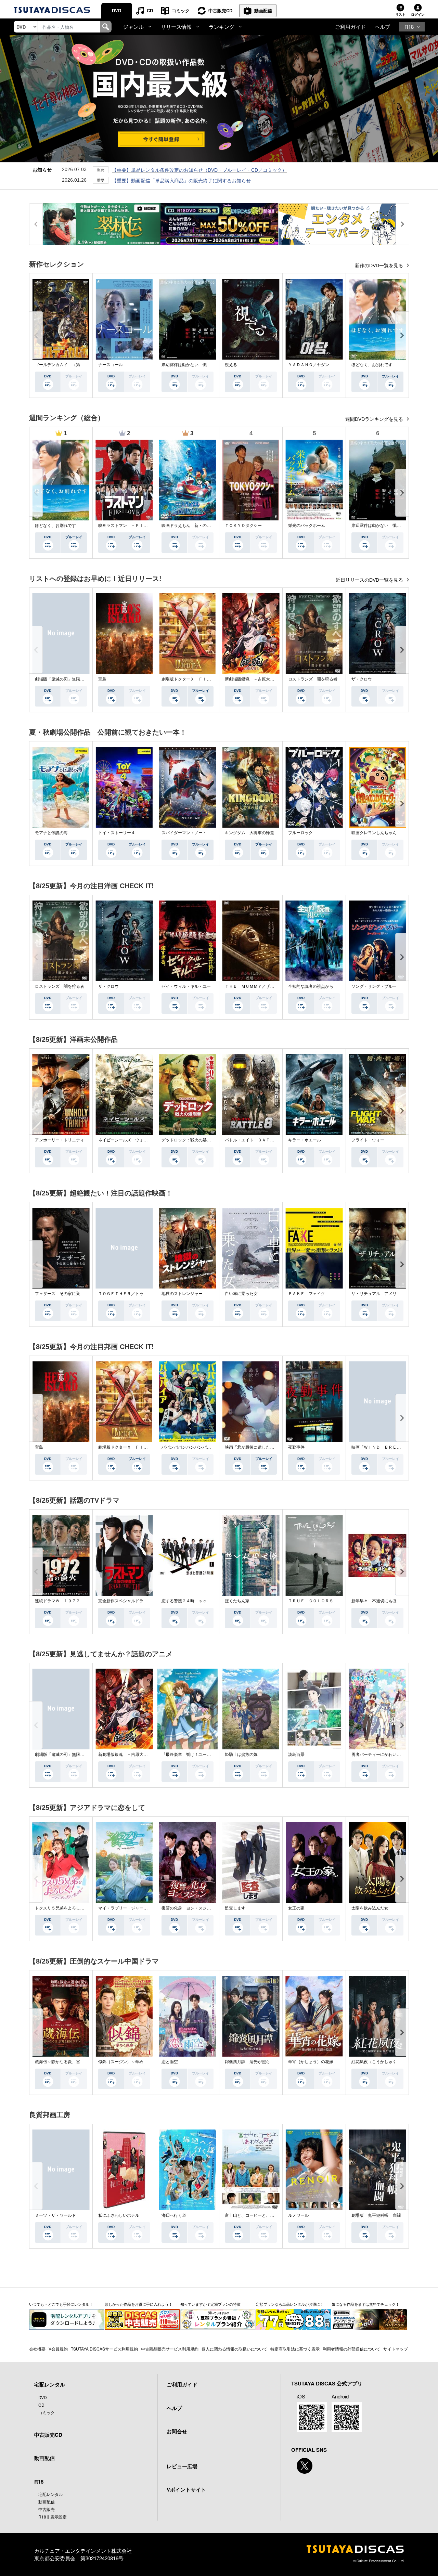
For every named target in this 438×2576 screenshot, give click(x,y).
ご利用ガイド (350, 27)
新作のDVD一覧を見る (380, 266)
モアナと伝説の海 (51, 833)
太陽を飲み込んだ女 (370, 1908)
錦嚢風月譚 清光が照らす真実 (254, 2062)
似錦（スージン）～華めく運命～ (129, 2062)
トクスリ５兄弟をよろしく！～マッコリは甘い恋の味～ (86, 1908)
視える (231, 365)
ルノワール (298, 2215)
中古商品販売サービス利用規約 (170, 2349)
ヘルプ (382, 27)
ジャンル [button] (133, 27)
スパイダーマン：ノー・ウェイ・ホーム (198, 833)
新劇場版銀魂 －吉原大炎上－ (254, 679)
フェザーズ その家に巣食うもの (66, 1294)
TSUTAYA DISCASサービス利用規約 (104, 2349)
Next (402, 335)
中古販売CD (220, 10)
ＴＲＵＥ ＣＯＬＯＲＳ (311, 1601)
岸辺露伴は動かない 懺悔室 (188, 365)
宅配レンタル (51, 2494)
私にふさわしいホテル (119, 2215)
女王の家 (296, 1908)
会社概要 (37, 2349)
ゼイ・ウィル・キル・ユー (186, 986)
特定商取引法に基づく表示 (295, 2349)
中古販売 (47, 2509)
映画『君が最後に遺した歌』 (252, 1447)
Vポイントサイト (186, 2489)
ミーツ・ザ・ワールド (55, 2215)
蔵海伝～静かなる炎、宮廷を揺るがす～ (72, 2062)
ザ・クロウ (362, 679)
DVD (117, 10)
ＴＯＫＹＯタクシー (243, 526)
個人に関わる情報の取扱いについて (234, 2349)
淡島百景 (296, 1755)
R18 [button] (409, 27)
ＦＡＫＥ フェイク (307, 1294)
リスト (400, 14)
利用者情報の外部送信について (351, 2349)
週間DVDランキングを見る (375, 419)
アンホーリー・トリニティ (60, 1140)
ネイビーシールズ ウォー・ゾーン (131, 1140)
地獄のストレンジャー (182, 1294)
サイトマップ (396, 2349)
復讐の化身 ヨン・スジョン (188, 1908)
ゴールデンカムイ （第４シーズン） (70, 365)
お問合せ (177, 2431)
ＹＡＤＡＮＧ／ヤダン (309, 365)
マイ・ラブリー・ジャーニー (125, 1908)
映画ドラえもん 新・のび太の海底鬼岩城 (201, 526)
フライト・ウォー (368, 1140)
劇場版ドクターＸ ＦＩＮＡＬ (190, 679)
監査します (235, 1908)
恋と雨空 (170, 2062)
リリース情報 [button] (176, 27)
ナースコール (111, 365)
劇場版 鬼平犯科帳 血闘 (376, 2215)
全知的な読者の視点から (311, 986)
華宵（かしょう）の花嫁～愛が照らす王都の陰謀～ (335, 2062)
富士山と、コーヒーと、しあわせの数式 (262, 2215)
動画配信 (263, 10)
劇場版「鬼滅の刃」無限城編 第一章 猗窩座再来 (79, 679)
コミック (181, 10)
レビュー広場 (182, 2466)
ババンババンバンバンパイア (188, 1447)
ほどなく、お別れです (372, 365)
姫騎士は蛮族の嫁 (241, 1755)
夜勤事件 (296, 1447)
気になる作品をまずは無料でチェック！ (365, 2304)
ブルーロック (300, 833)
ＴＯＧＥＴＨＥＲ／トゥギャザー (129, 1294)
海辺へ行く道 (174, 2215)
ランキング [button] (222, 27)
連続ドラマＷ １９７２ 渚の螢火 (68, 1601)
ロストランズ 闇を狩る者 (313, 679)
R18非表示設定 (53, 2517)
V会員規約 (58, 2349)
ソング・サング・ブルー (374, 986)
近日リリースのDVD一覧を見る (370, 580)
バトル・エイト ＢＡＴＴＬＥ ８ (258, 1140)
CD (150, 10)
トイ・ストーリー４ (117, 833)
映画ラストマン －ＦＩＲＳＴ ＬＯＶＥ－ (139, 526)
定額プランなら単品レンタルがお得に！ (290, 2304)
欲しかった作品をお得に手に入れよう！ (139, 2304)
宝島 (102, 679)
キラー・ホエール (305, 1140)
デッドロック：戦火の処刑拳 (188, 1140)
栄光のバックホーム (307, 526)
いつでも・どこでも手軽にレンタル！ (61, 2304)
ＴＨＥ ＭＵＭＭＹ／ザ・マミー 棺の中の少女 (270, 986)
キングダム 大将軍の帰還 (249, 833)
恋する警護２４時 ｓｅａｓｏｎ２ (194, 1601)
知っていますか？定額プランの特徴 (210, 2304)
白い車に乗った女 (241, 1294)
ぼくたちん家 (237, 1601)
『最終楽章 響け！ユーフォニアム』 (196, 1755)
